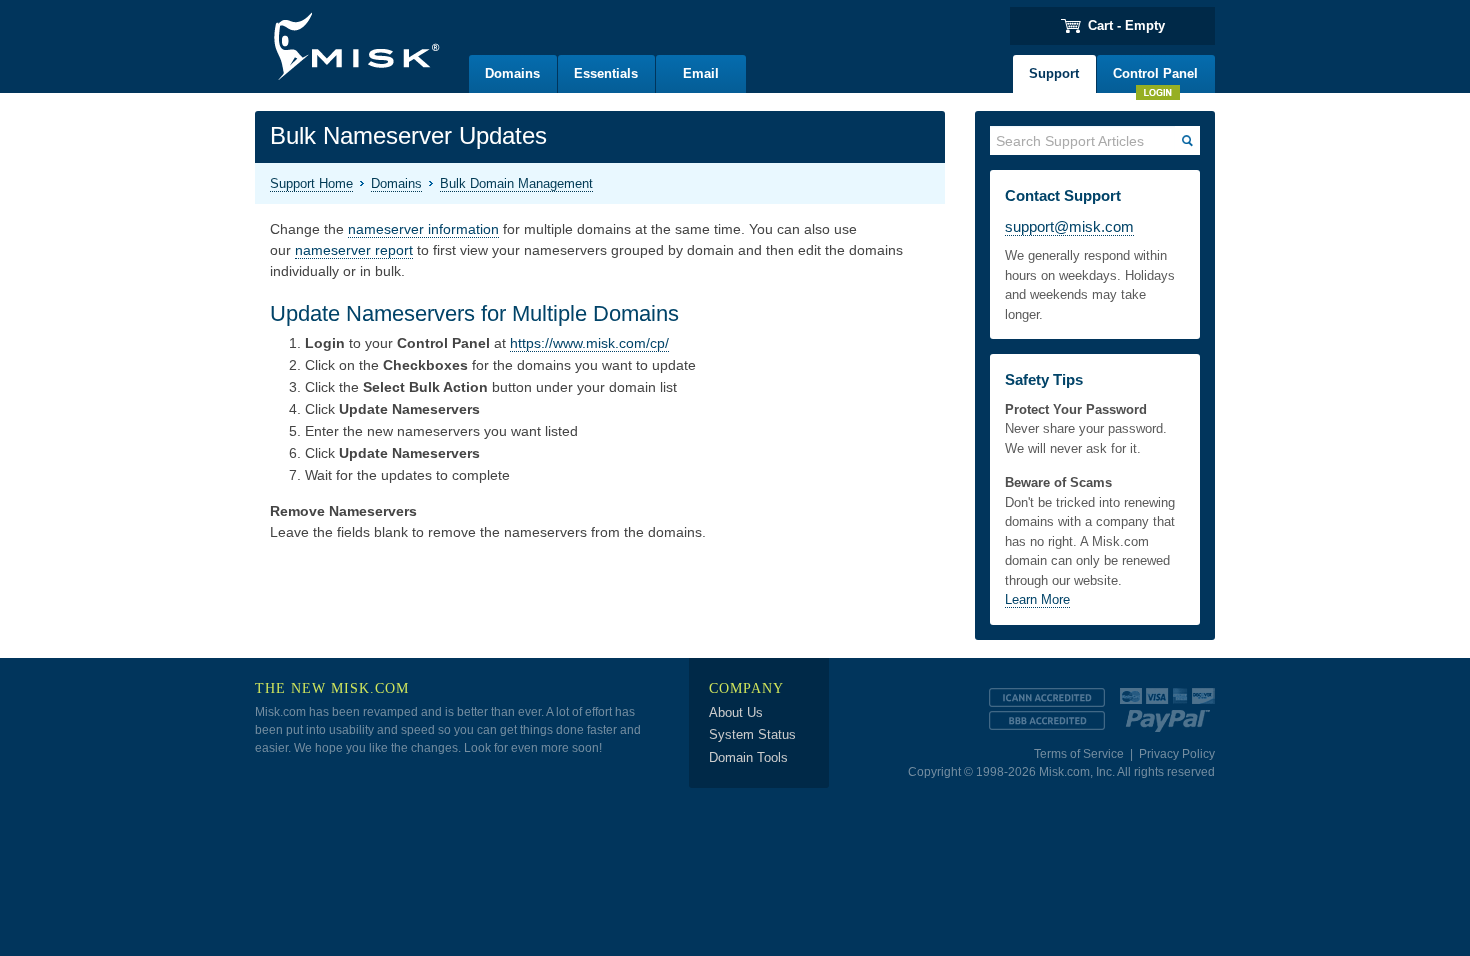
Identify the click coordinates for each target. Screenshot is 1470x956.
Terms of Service (1079, 754)
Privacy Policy (1177, 754)
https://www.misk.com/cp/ (589, 343)
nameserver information (423, 229)
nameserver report (354, 250)
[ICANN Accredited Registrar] (1047, 697)
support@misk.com (1069, 226)
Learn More (1037, 599)
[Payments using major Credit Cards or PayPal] (1167, 705)
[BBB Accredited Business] (1047, 720)
